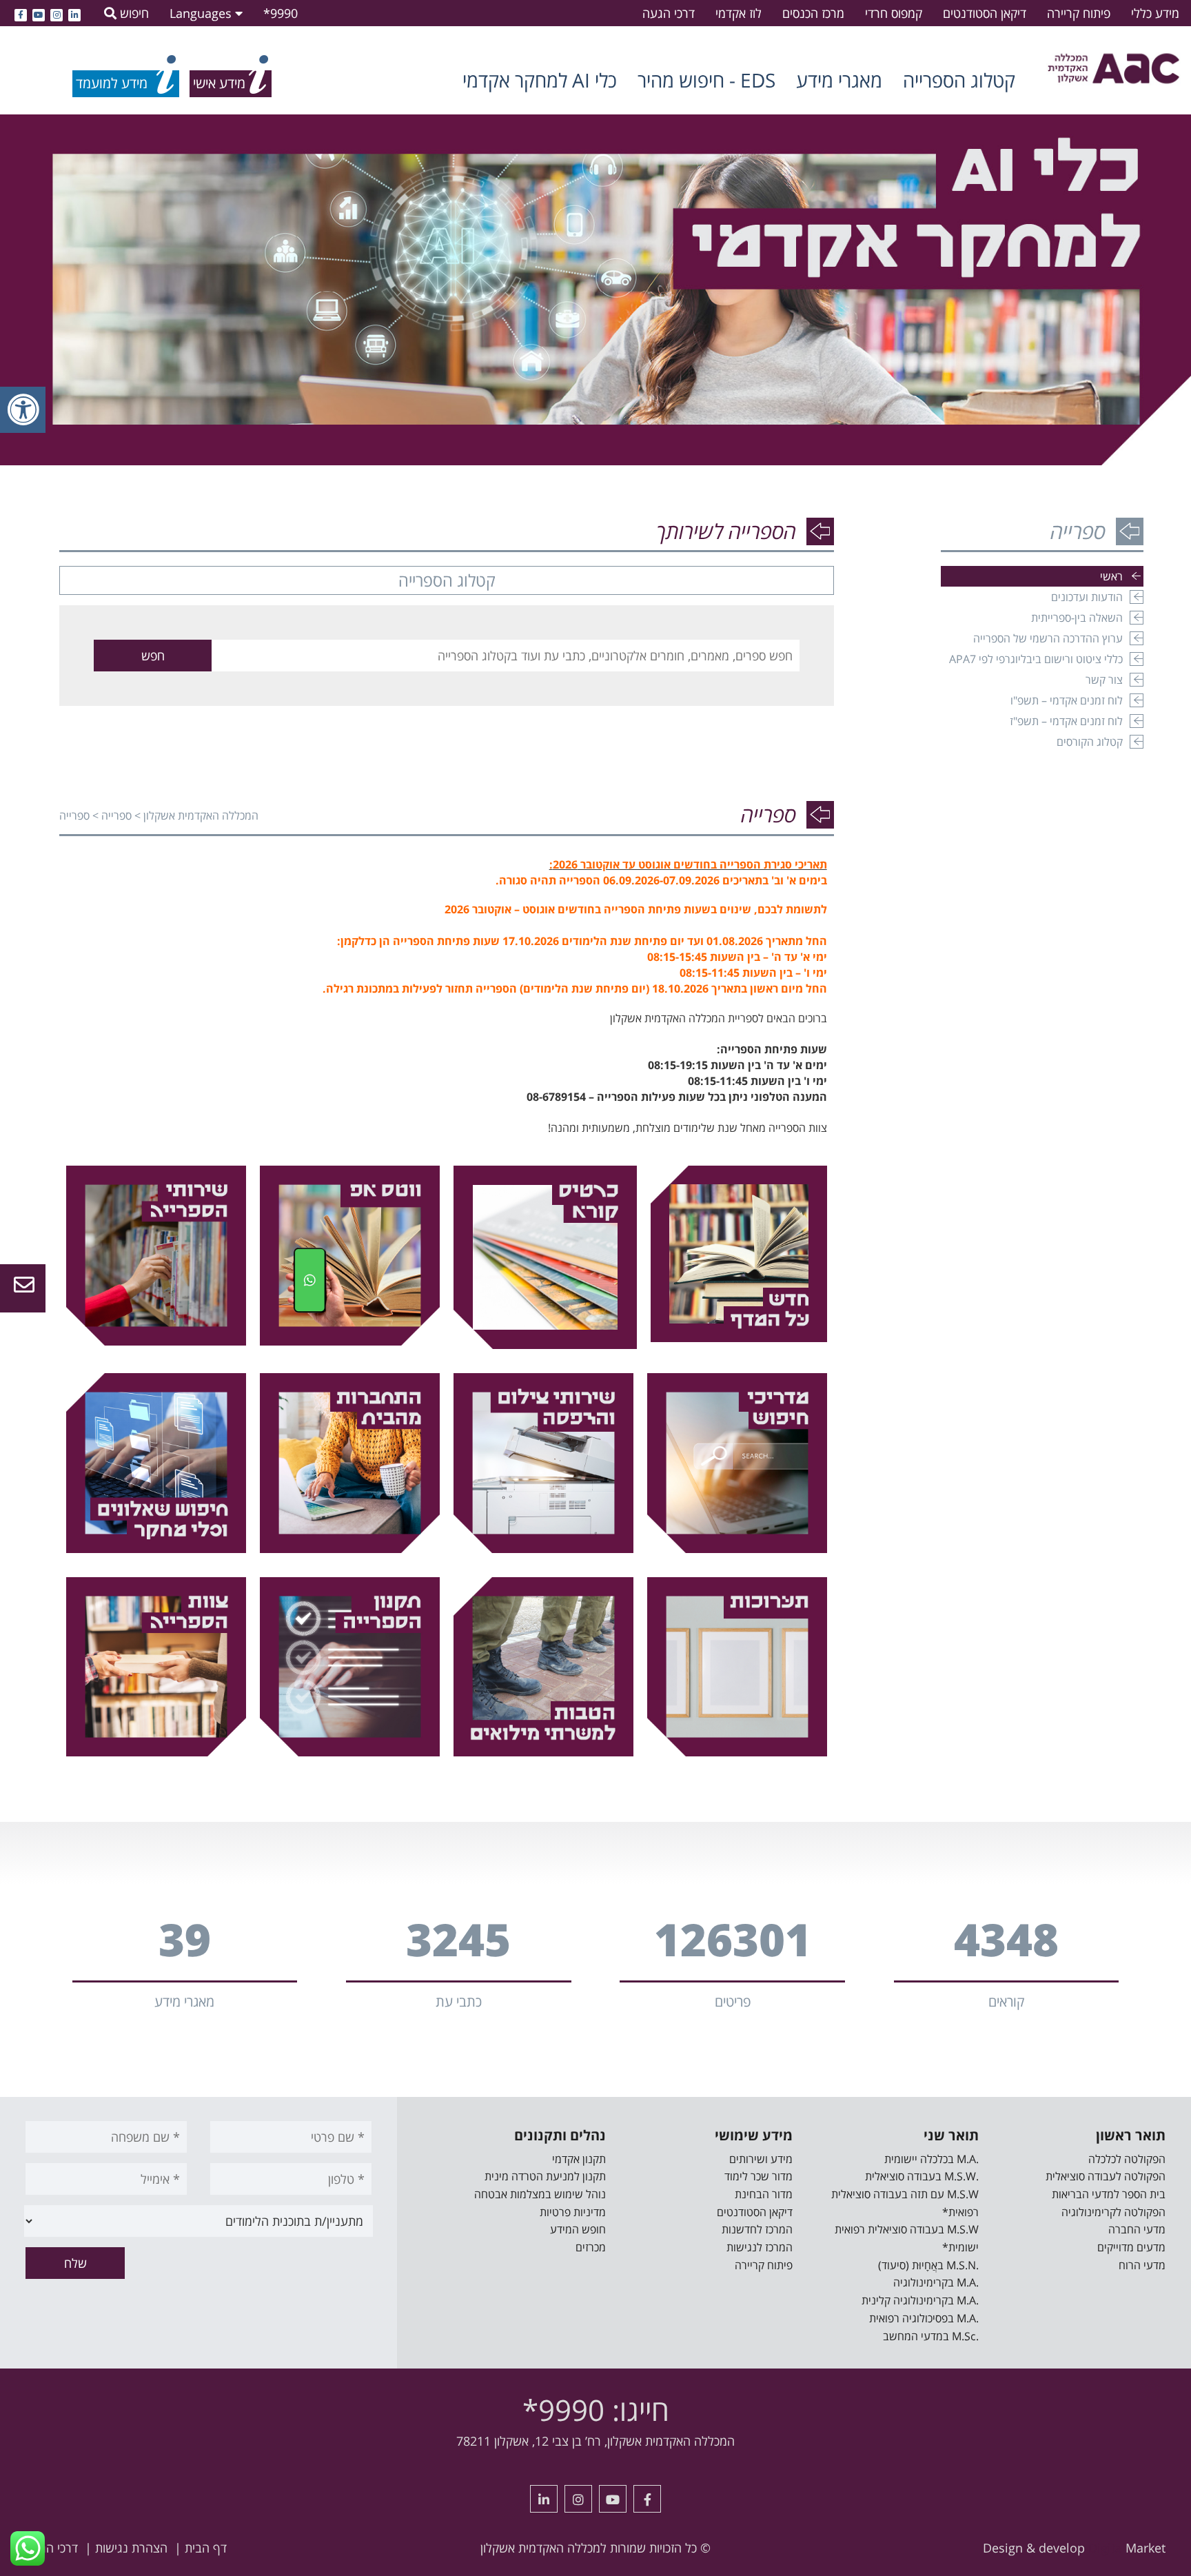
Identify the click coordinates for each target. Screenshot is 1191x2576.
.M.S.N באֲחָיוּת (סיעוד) (928, 2265)
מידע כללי (1155, 13)
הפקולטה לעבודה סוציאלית (1106, 2176)
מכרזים (591, 2247)
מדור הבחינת (764, 2194)
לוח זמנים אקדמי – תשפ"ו (1067, 700)
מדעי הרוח (1142, 2265)
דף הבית (206, 2548)
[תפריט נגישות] (23, 410)
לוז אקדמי (739, 13)
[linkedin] (74, 13)
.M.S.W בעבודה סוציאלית (922, 2176)
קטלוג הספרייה (959, 80)
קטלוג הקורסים (1090, 742)
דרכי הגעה (669, 13)
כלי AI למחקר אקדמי (540, 80)
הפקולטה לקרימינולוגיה (1113, 2212)
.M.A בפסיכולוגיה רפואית (924, 2318)
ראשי (1111, 576)
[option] (595, 290)
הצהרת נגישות (131, 2548)
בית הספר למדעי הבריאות (1109, 2194)
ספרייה (116, 815)
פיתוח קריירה (1079, 13)
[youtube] (39, 13)
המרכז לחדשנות (757, 2229)
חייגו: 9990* (596, 2410)
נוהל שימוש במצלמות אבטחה (540, 2194)
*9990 (281, 13)
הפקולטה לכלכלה (1127, 2159)
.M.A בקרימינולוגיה (936, 2282)
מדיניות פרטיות (573, 2212)
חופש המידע (578, 2229)
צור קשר (1104, 680)
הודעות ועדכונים (1087, 597)
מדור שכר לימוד (759, 2176)
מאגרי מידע (839, 80)
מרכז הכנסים (813, 13)
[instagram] (57, 13)
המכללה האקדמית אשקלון (201, 815)
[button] (153, 656)
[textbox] (506, 656)
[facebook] (21, 13)
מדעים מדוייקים (1131, 2247)
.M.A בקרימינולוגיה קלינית (920, 2300)
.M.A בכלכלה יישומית (932, 2159)
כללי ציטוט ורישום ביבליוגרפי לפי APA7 (1036, 659)
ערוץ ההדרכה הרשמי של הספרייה (1048, 638)
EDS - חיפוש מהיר (706, 80)
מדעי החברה (1137, 2229)
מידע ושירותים (761, 2159)
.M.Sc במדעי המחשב (931, 2336)
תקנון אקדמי (579, 2159)
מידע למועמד (112, 83)
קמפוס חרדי (894, 13)
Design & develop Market (1074, 2548)
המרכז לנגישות (760, 2247)
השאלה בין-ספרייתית (1077, 618)
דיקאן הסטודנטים (985, 13)
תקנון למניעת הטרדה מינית (545, 2176)
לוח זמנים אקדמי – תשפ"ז (1066, 721)
